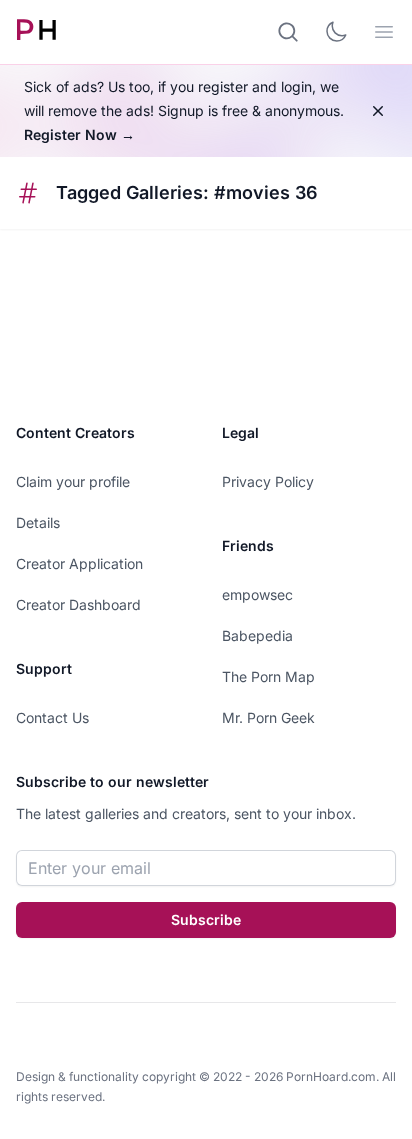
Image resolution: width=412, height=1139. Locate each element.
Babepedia (257, 635)
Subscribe (206, 919)
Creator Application (79, 563)
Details (38, 522)
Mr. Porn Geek (268, 717)
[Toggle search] (288, 32)
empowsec (257, 594)
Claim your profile (73, 481)
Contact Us (52, 717)
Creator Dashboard (78, 604)
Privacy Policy (268, 481)
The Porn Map (268, 676)
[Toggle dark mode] (336, 32)
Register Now (79, 134)
